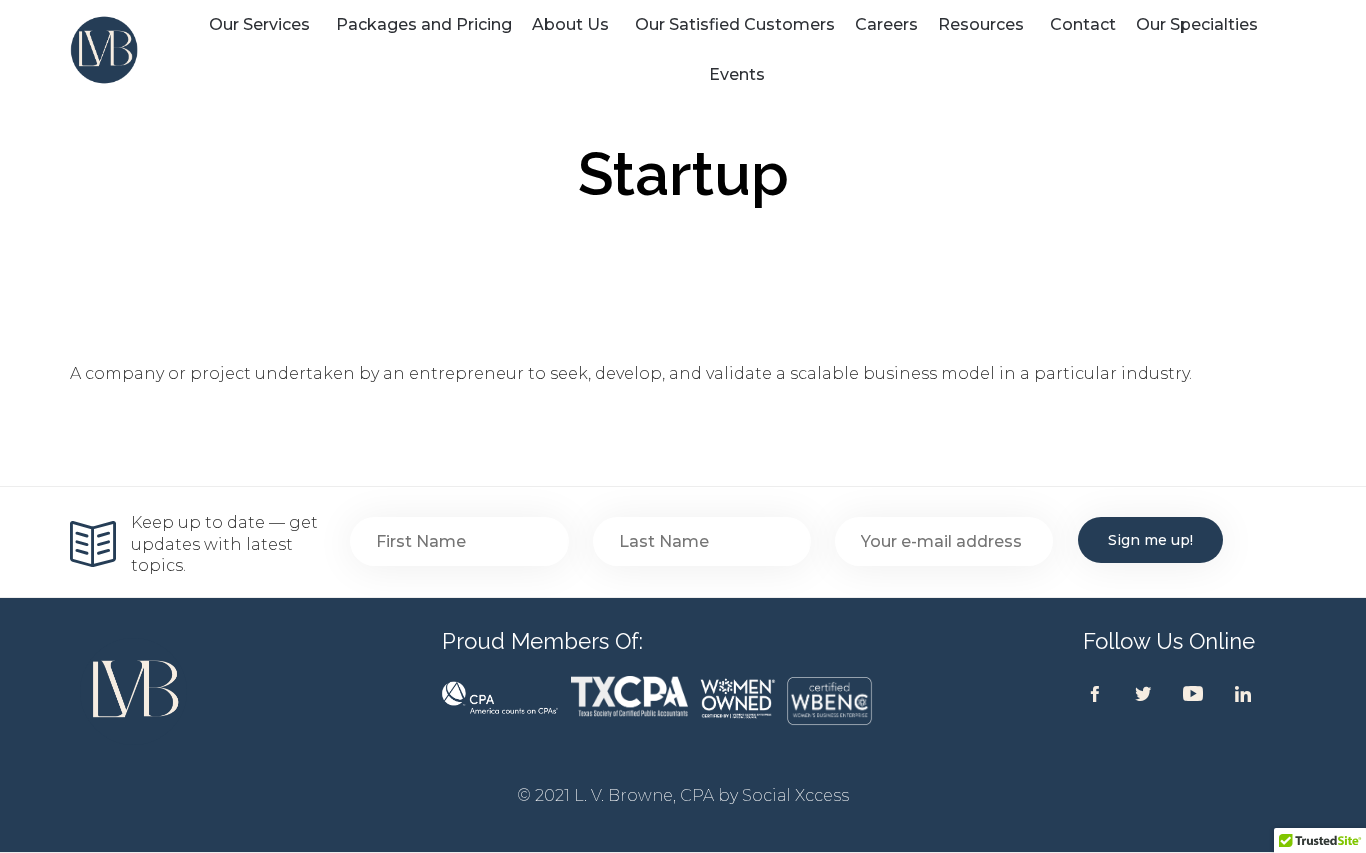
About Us (570, 24)
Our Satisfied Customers (735, 24)
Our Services (259, 24)
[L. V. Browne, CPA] (124, 50)
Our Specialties (1197, 24)
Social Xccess (795, 795)
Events (737, 74)
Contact (1083, 24)
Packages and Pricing (424, 24)
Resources (981, 24)
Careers (886, 24)
